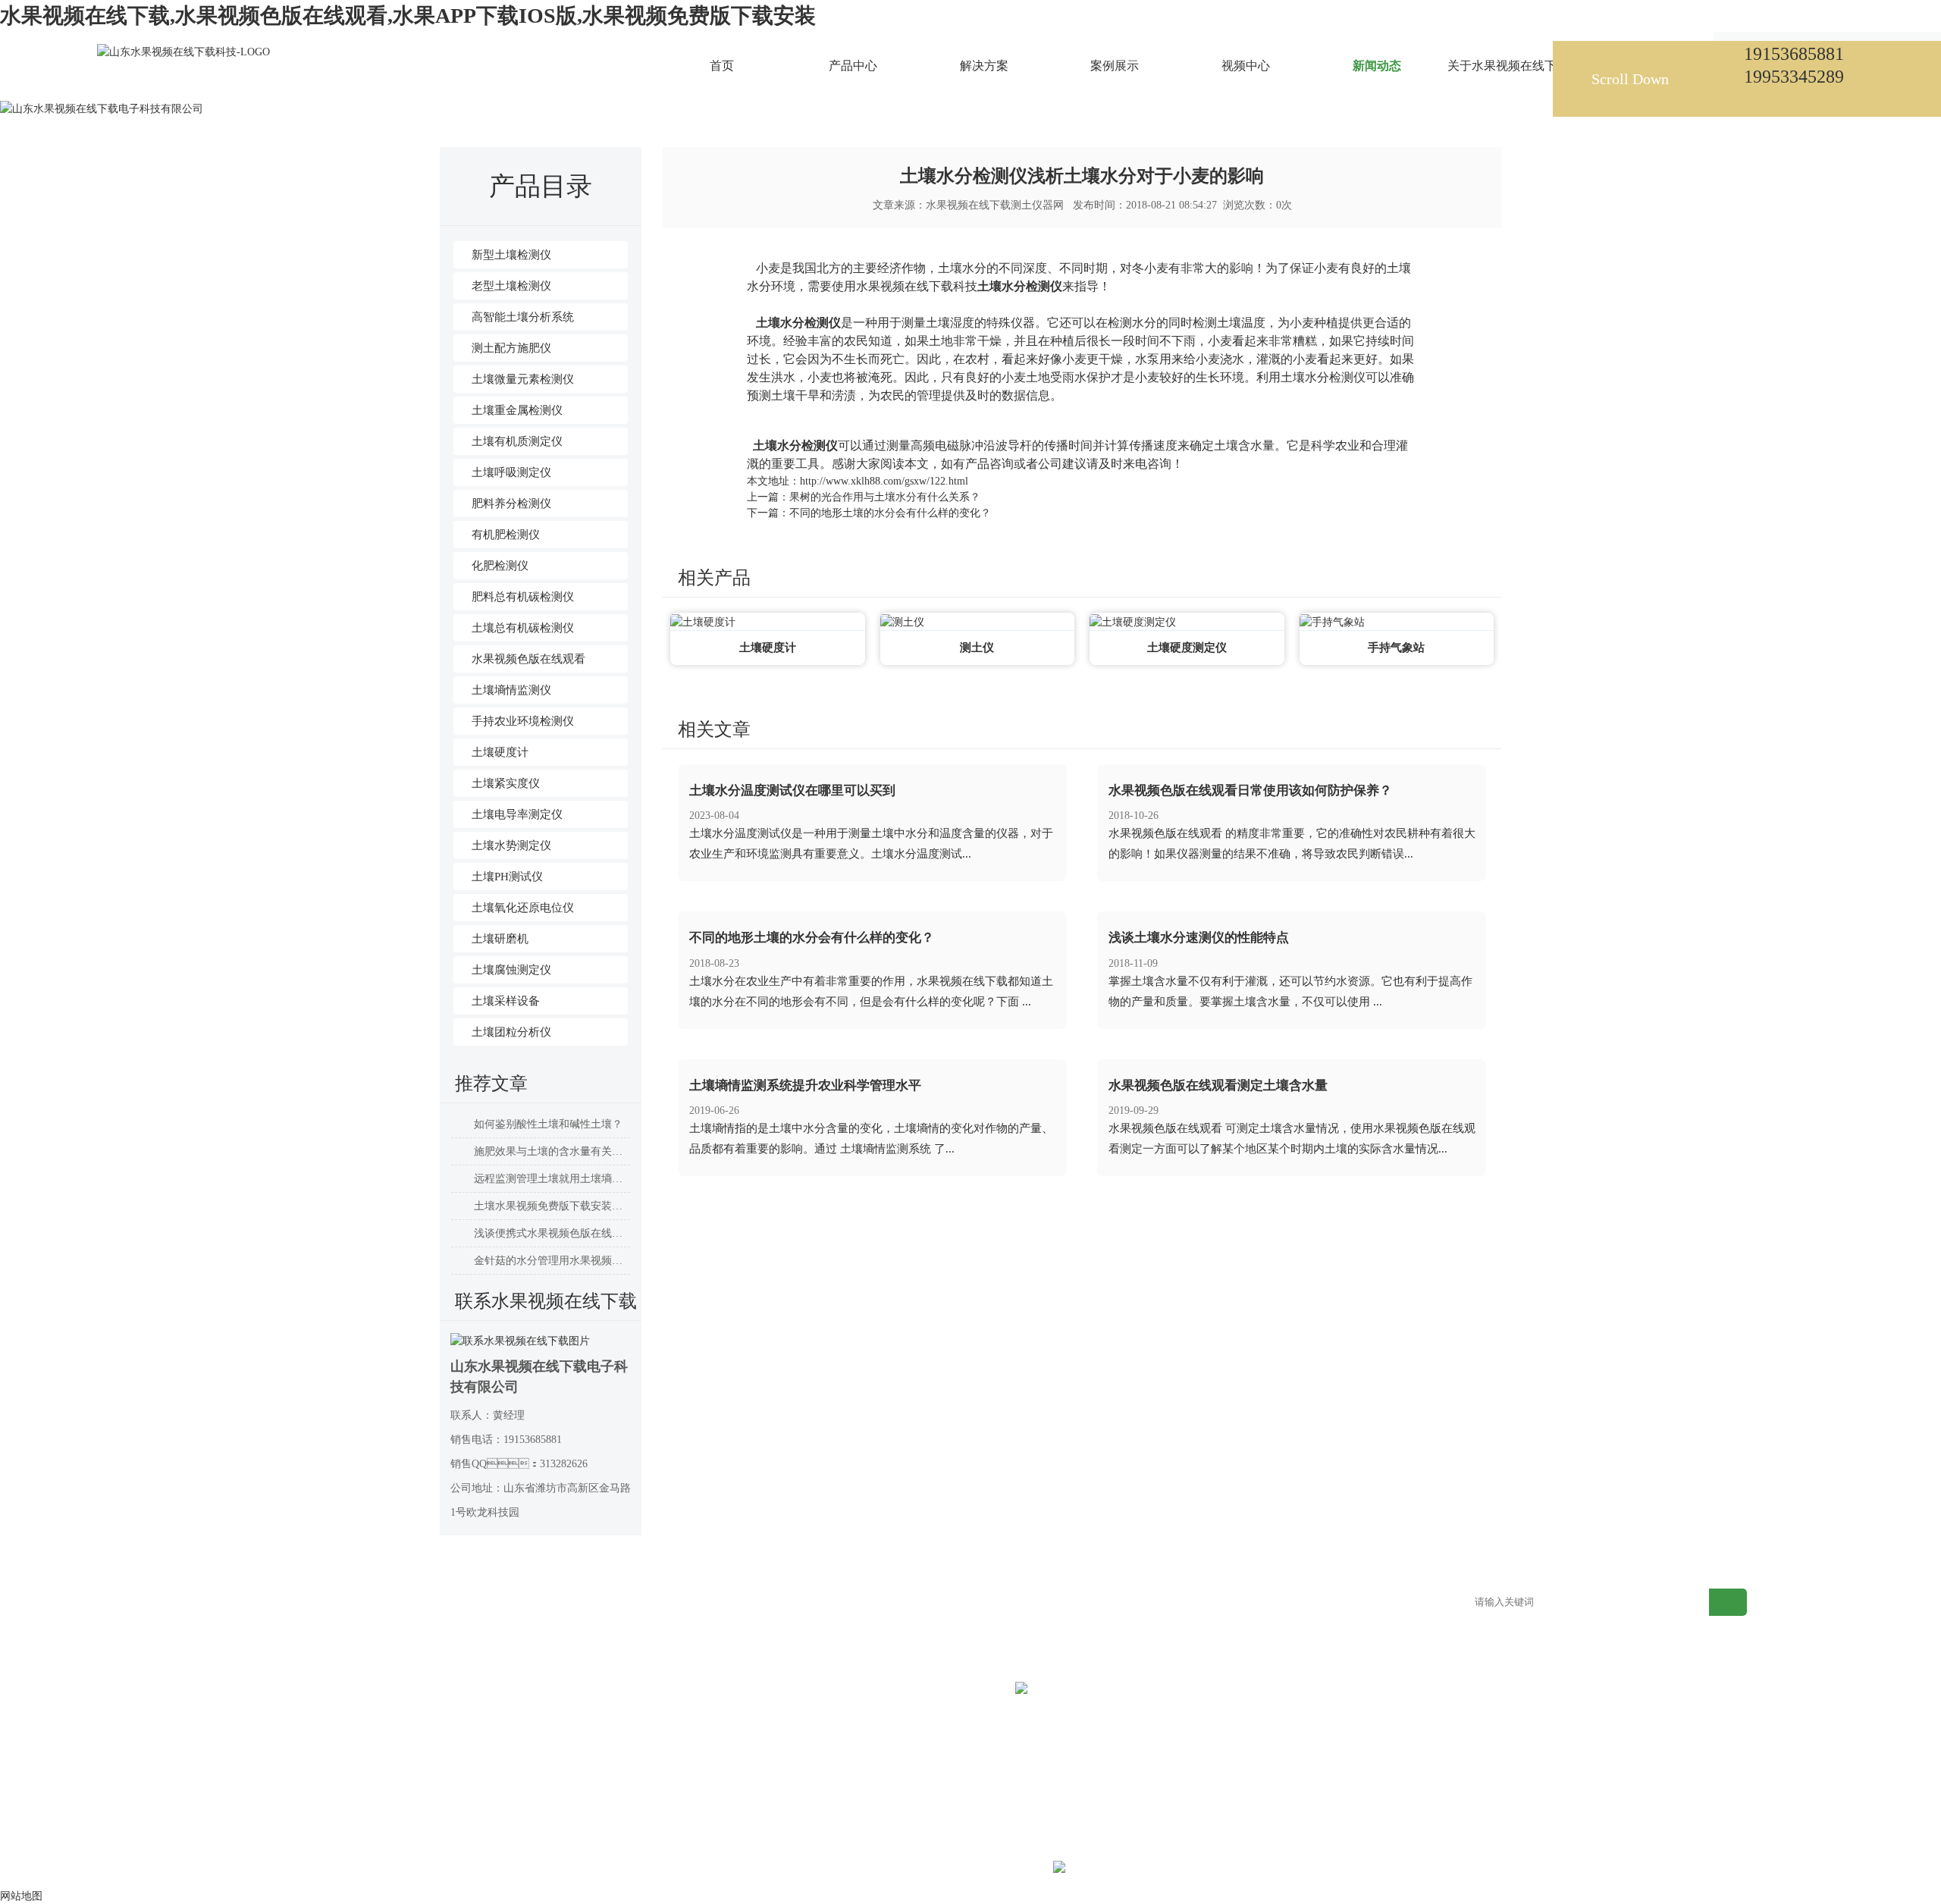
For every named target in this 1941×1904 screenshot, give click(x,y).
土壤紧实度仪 (506, 783)
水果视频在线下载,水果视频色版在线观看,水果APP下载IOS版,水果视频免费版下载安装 (408, 16)
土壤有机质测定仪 (517, 441)
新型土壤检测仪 (511, 255)
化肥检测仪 (500, 566)
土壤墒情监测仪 (511, 690)
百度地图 (1333, 1603)
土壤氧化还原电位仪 (523, 908)
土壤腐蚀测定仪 (511, 970)
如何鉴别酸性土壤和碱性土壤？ (548, 1124)
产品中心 (340, 1603)
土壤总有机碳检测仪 (523, 628)
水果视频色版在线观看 (528, 659)
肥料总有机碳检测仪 (523, 597)
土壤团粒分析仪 (511, 1032)
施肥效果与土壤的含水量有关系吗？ (552, 1151)
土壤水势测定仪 (511, 845)
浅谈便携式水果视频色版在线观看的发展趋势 (552, 1233)
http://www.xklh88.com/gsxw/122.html (884, 481)
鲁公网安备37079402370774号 (1175, 1869)
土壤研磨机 (500, 939)
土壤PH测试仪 (507, 877)
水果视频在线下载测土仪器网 (995, 205)
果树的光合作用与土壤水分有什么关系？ (885, 497)
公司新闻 (648, 79)
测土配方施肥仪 (511, 348)
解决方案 (464, 1603)
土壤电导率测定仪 (517, 814)
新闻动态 (597, 79)
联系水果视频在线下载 (1117, 1603)
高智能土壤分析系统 (523, 317)
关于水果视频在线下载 (992, 1603)
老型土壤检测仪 (511, 286)
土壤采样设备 (506, 1001)
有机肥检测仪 (506, 535)
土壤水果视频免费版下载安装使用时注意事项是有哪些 (552, 1206)
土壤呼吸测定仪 (511, 472)
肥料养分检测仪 (511, 503)
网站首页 (545, 79)
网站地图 (1209, 1603)
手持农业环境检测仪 (523, 721)
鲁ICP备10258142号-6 (1000, 1869)
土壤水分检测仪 (1020, 286)
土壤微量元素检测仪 (523, 379)
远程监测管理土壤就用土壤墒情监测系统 (552, 1179)
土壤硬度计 (500, 752)
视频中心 (712, 1603)
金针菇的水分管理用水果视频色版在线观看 (552, 1261)
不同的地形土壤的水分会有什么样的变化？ (890, 513)
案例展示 (588, 1603)
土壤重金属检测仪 (517, 410)
